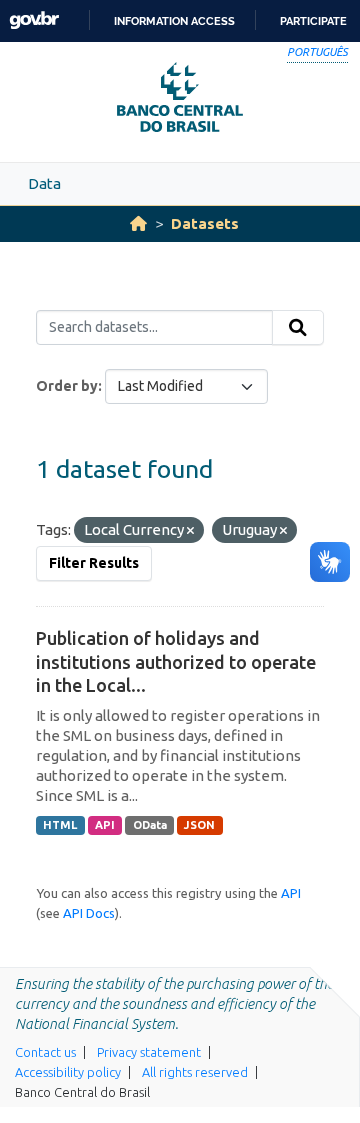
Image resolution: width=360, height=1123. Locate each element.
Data (44, 183)
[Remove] (190, 531)
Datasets (205, 223)
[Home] (138, 223)
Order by (67, 386)
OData (150, 825)
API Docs (89, 913)
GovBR (34, 20)
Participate (313, 21)
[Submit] (298, 328)
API (105, 825)
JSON (199, 825)
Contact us (45, 1052)
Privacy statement (149, 1052)
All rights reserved (195, 1072)
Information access (174, 21)
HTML (60, 825)
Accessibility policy (68, 1072)
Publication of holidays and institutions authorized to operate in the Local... (176, 661)
